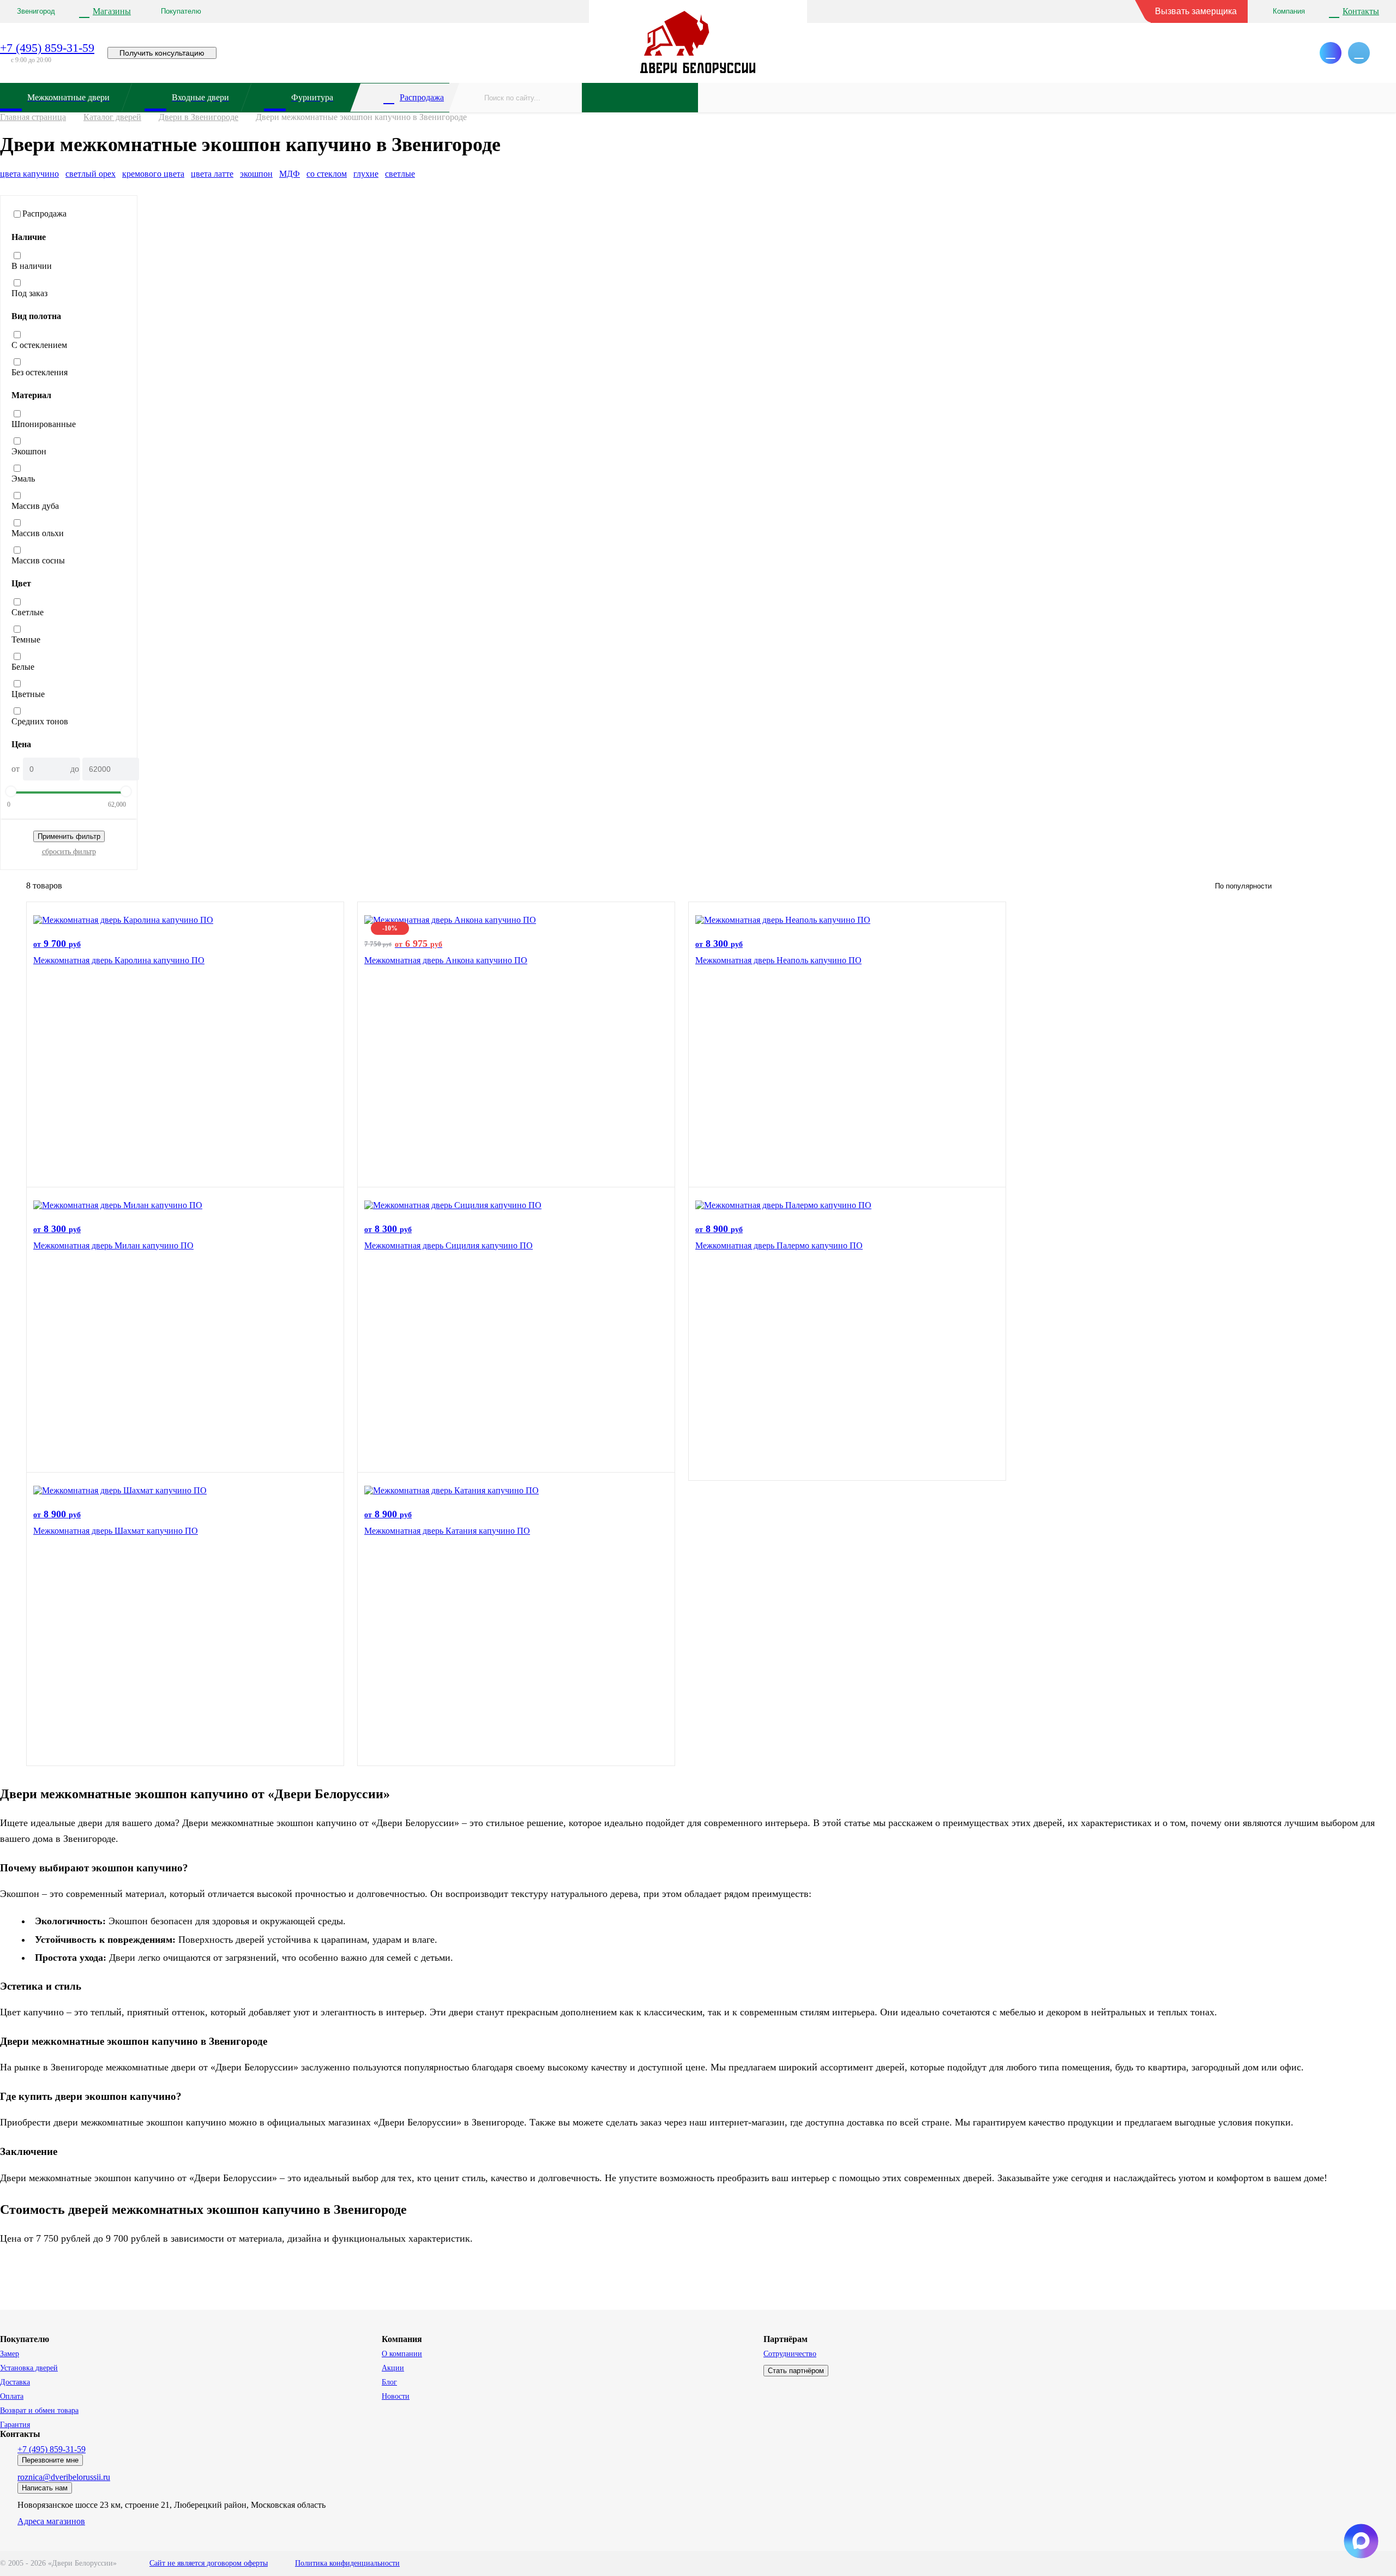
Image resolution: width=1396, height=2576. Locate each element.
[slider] (11, 791)
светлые (400, 174)
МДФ (290, 174)
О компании (402, 2354)
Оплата (12, 2396)
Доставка (15, 2382)
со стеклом (327, 174)
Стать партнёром (796, 2371)
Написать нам (45, 2488)
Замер (10, 2354)
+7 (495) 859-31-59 (47, 48)
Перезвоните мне (50, 2460)
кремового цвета (153, 174)
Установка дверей (29, 2368)
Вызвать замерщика (1196, 11)
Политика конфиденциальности (347, 2563)
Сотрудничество (790, 2354)
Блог (389, 2382)
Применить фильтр (69, 836)
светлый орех (91, 174)
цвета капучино (29, 174)
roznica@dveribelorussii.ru (64, 2477)
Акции (393, 2368)
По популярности (1243, 886)
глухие (366, 174)
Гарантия (15, 2425)
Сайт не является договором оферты (209, 2563)
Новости (396, 2396)
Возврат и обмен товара (39, 2410)
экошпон (256, 174)
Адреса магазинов (51, 2521)
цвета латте (212, 174)
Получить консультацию (162, 53)
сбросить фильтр (69, 852)
